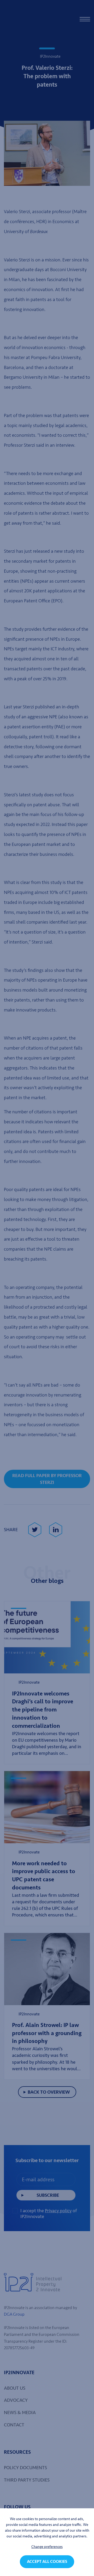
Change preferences (47, 2547)
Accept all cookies (47, 2562)
